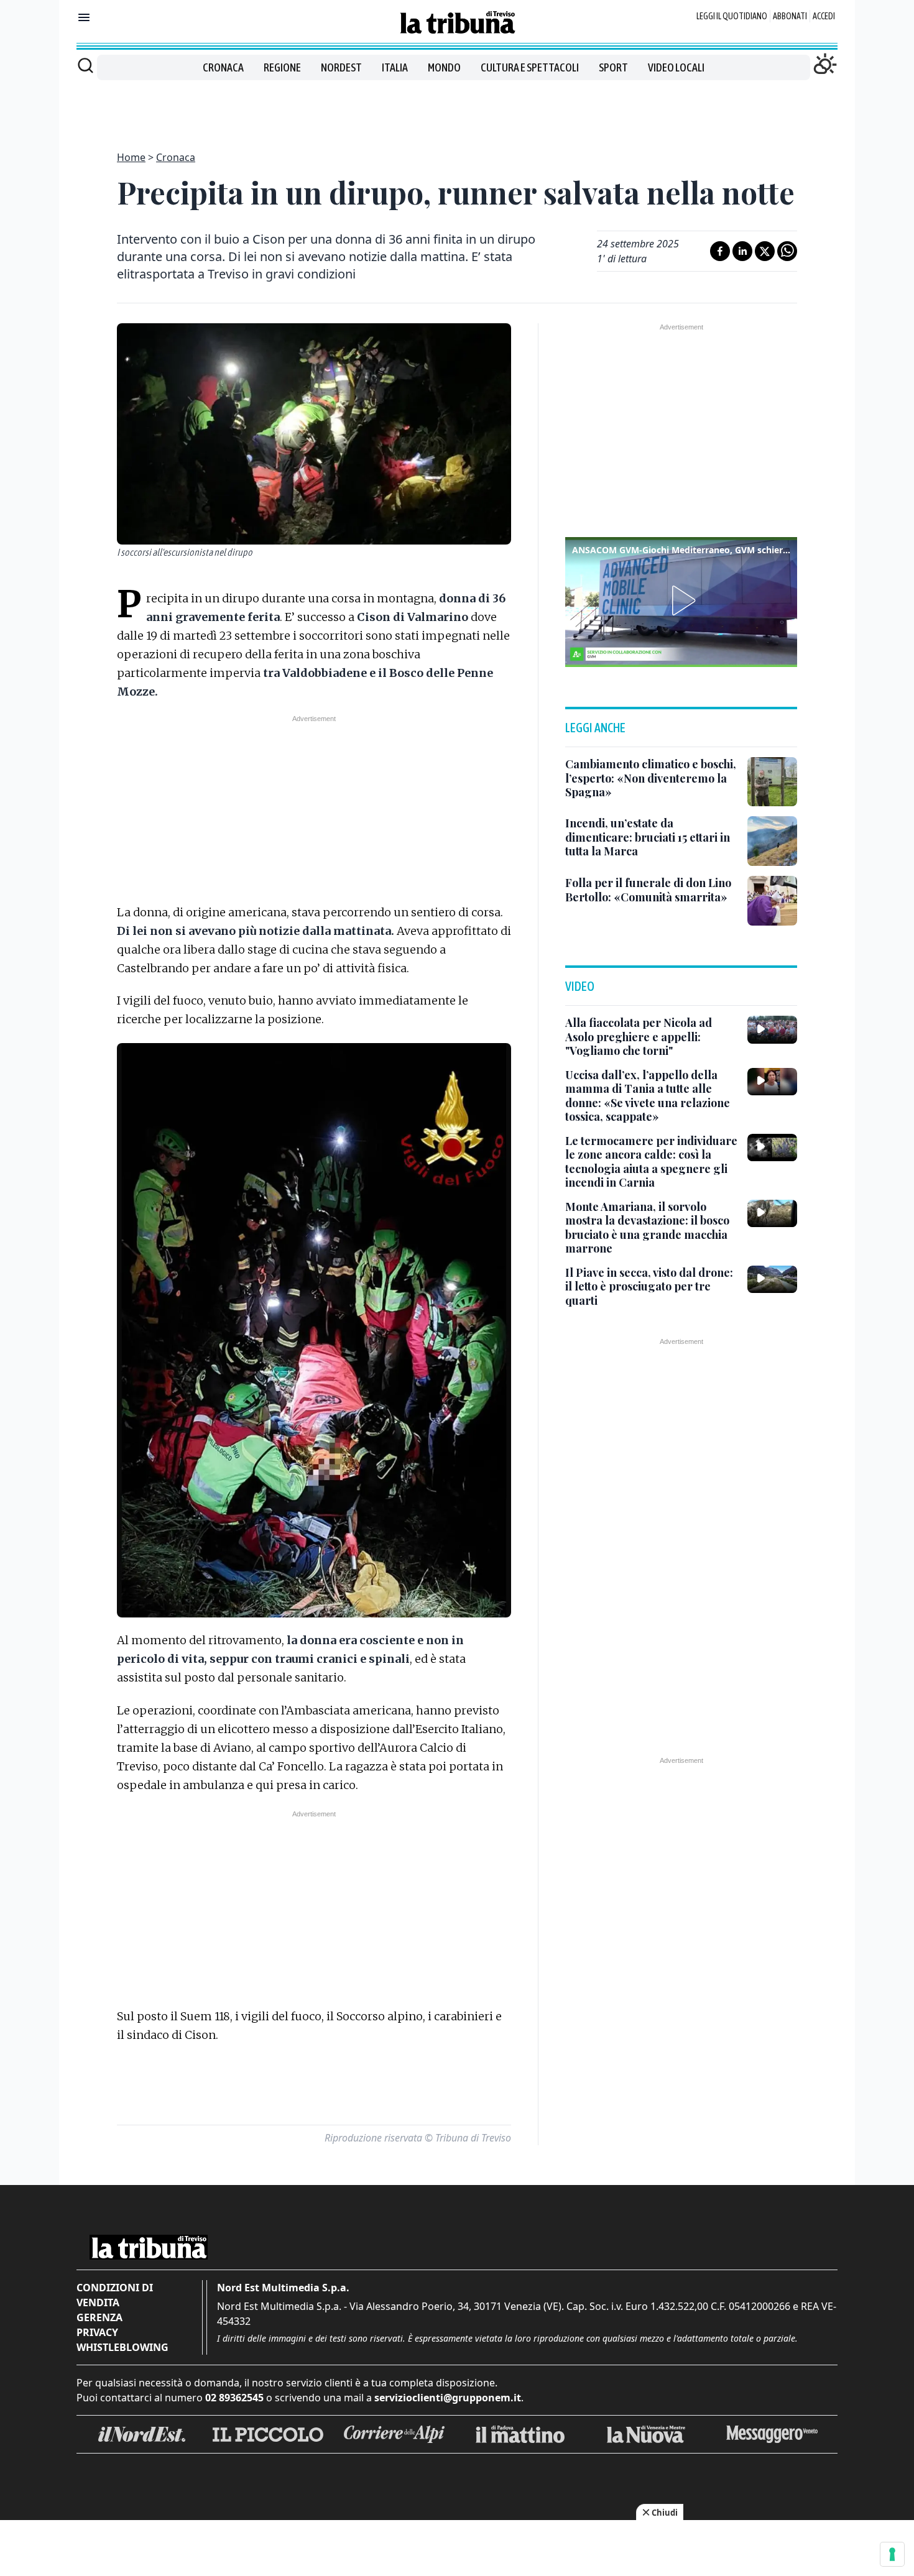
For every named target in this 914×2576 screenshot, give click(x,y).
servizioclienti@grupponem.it (448, 2398)
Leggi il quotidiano (732, 16)
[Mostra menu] (84, 17)
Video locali (676, 67)
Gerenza (99, 2317)
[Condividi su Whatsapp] (787, 251)
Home (131, 157)
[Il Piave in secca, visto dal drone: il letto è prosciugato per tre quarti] (772, 1279)
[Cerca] (85, 65)
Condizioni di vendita (115, 2295)
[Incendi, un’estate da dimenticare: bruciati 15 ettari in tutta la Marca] (772, 841)
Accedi (824, 16)
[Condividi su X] (765, 251)
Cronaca (223, 67)
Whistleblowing (122, 2347)
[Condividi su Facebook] (720, 251)
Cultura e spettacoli (530, 67)
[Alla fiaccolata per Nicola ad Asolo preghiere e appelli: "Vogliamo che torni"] (772, 1029)
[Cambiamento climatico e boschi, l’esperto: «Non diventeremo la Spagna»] (772, 782)
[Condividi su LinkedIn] (742, 251)
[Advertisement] (457, 108)
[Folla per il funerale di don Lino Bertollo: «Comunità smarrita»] (772, 901)
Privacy (97, 2332)
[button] (681, 600)
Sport (613, 67)
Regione (282, 67)
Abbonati (790, 16)
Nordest (341, 67)
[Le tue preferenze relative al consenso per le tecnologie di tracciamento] (892, 2554)
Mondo (444, 67)
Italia (395, 67)
